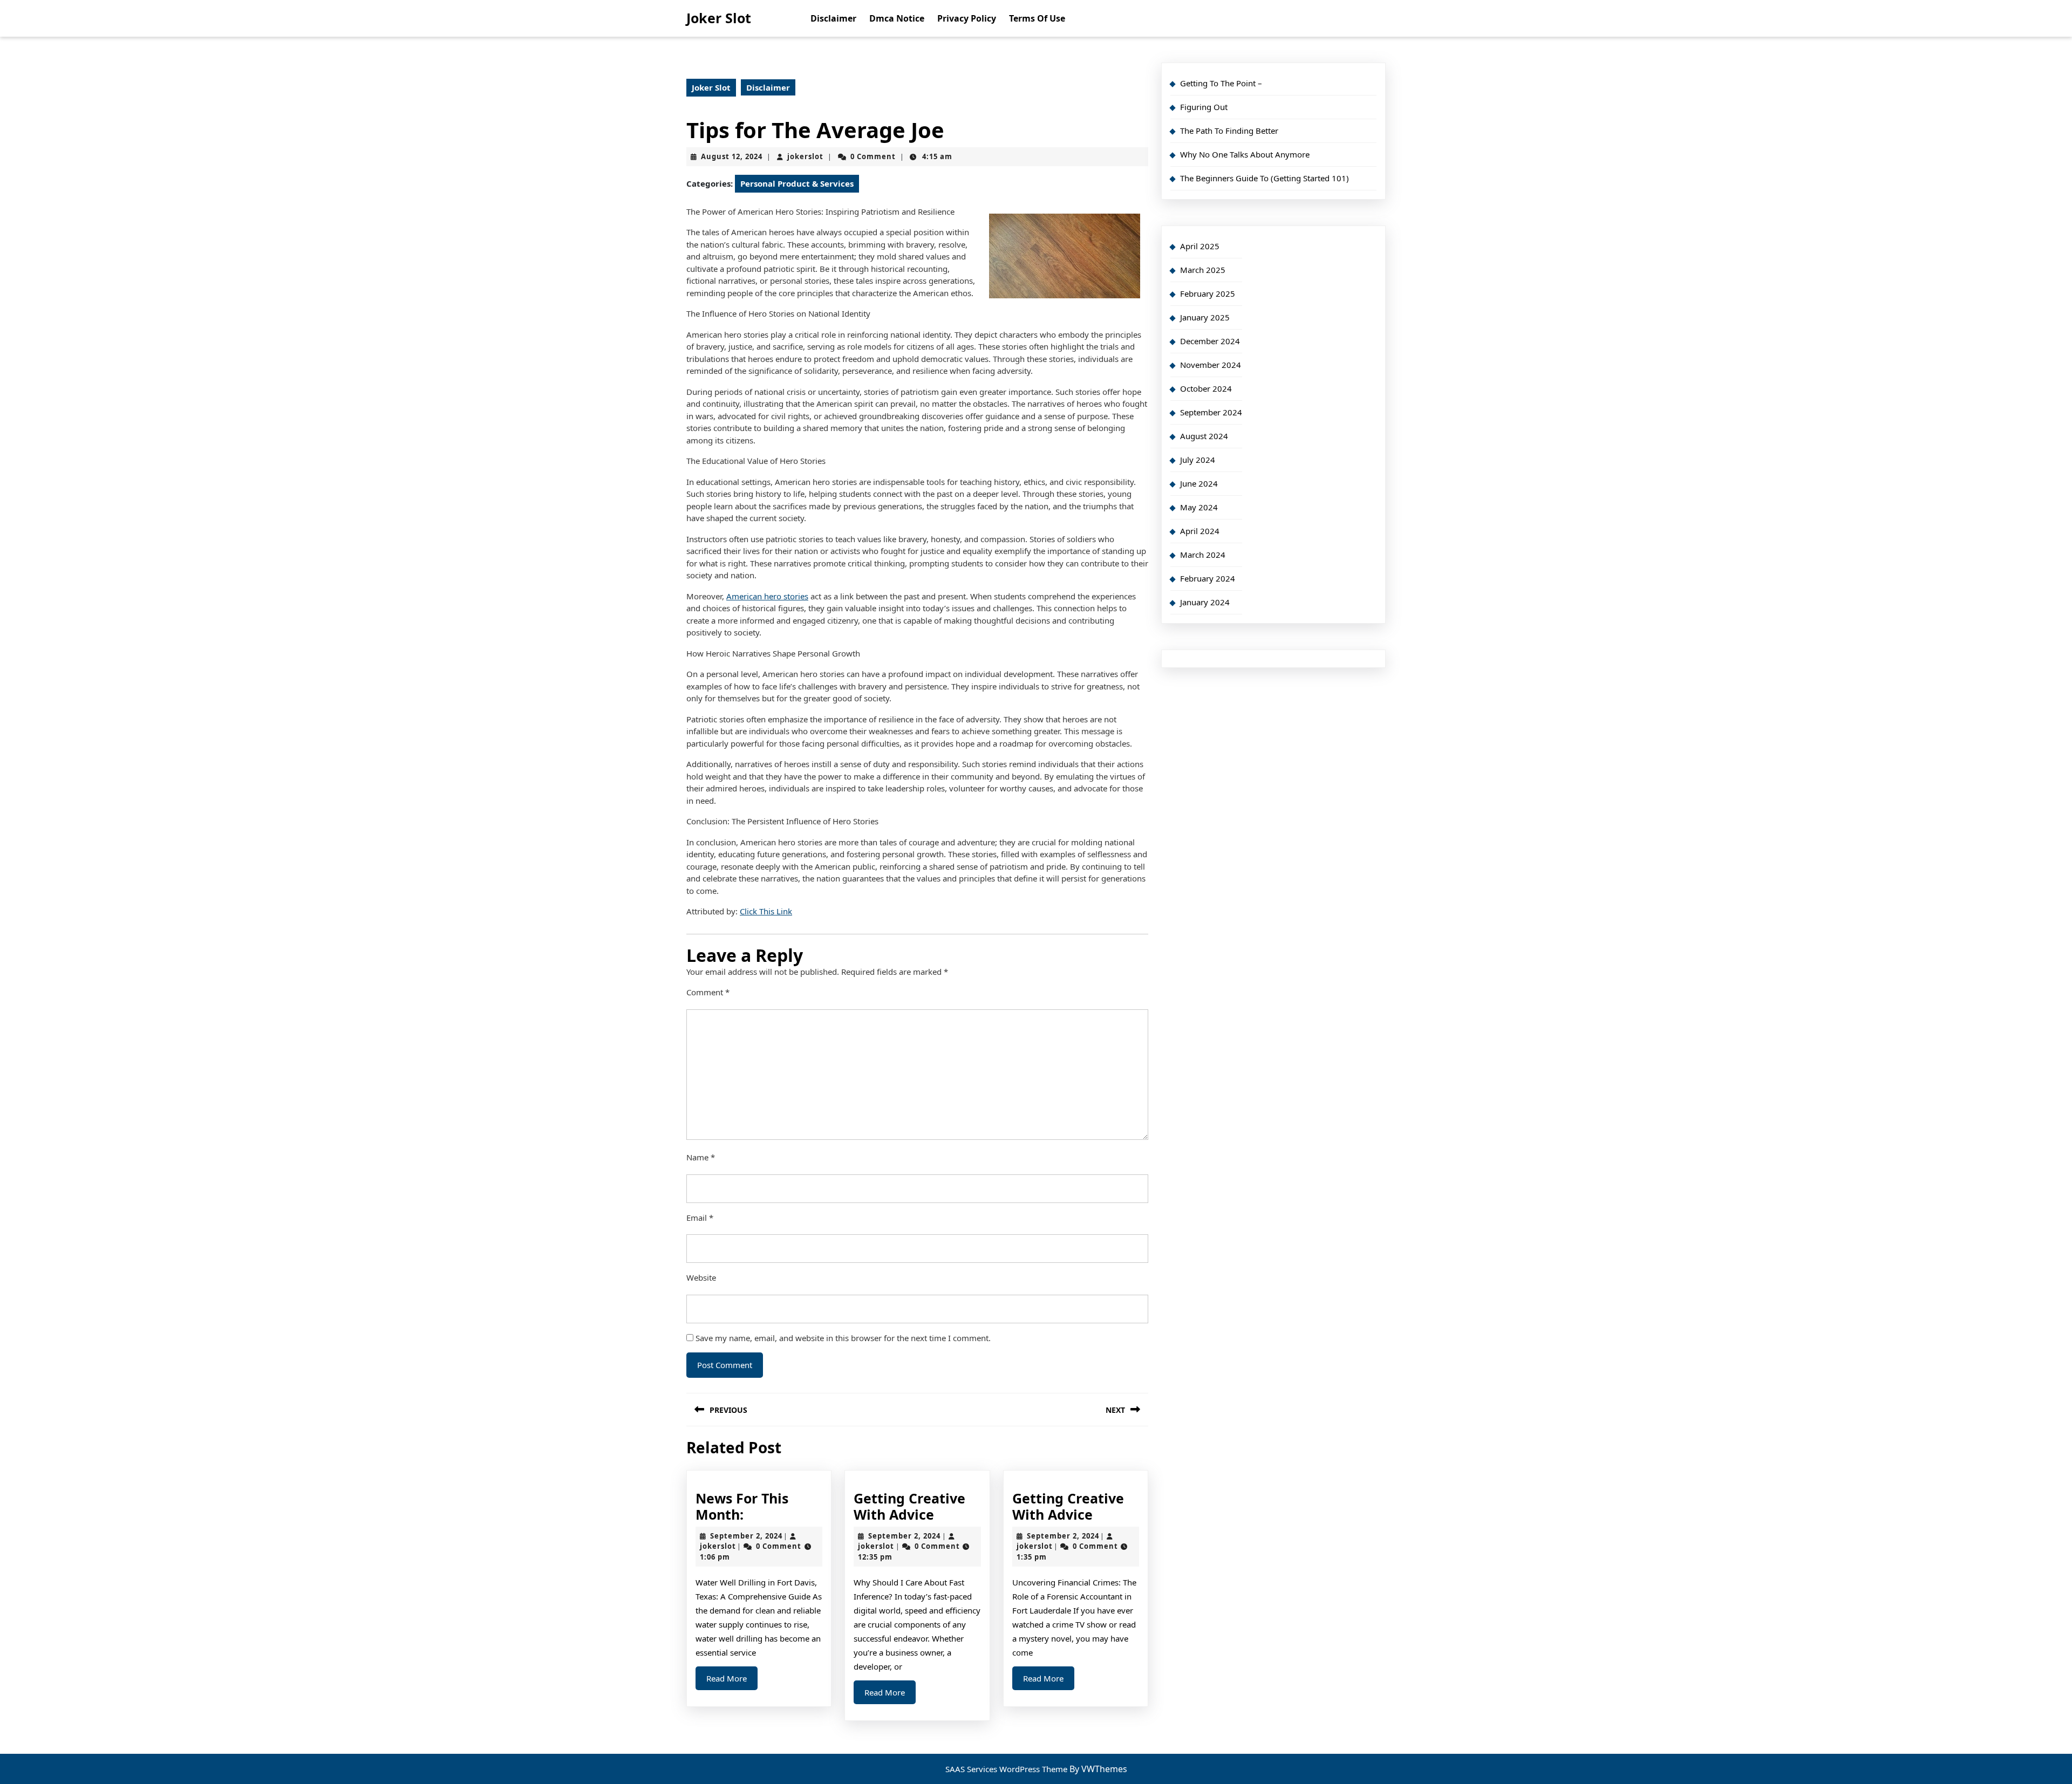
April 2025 (1200, 246)
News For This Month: (742, 1506)
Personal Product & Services (797, 183)
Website (701, 1277)
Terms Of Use (1037, 18)
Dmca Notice (897, 18)
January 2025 (1205, 317)
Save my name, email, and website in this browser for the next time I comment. (843, 1338)
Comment (708, 992)
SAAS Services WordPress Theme (1007, 1769)
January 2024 (1205, 602)
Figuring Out (1204, 107)
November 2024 (1211, 365)
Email (700, 1218)
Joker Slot (719, 18)
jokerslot (805, 156)
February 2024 (1208, 578)
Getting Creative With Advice (909, 1506)
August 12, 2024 (732, 156)
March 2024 (1203, 555)
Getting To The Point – (1221, 83)
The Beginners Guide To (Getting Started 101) (1265, 178)
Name (701, 1157)
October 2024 (1206, 388)
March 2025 (1203, 270)
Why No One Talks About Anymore (1245, 154)
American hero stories (767, 596)
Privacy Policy (967, 18)
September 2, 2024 (746, 1536)
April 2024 (1200, 531)
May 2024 (1199, 507)
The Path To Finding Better (1229, 131)
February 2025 (1208, 293)
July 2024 (1198, 460)
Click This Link (766, 911)
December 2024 (1210, 341)
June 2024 (1199, 483)
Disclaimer (833, 18)
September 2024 (1211, 412)
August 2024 (1204, 436)
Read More (732, 1681)
